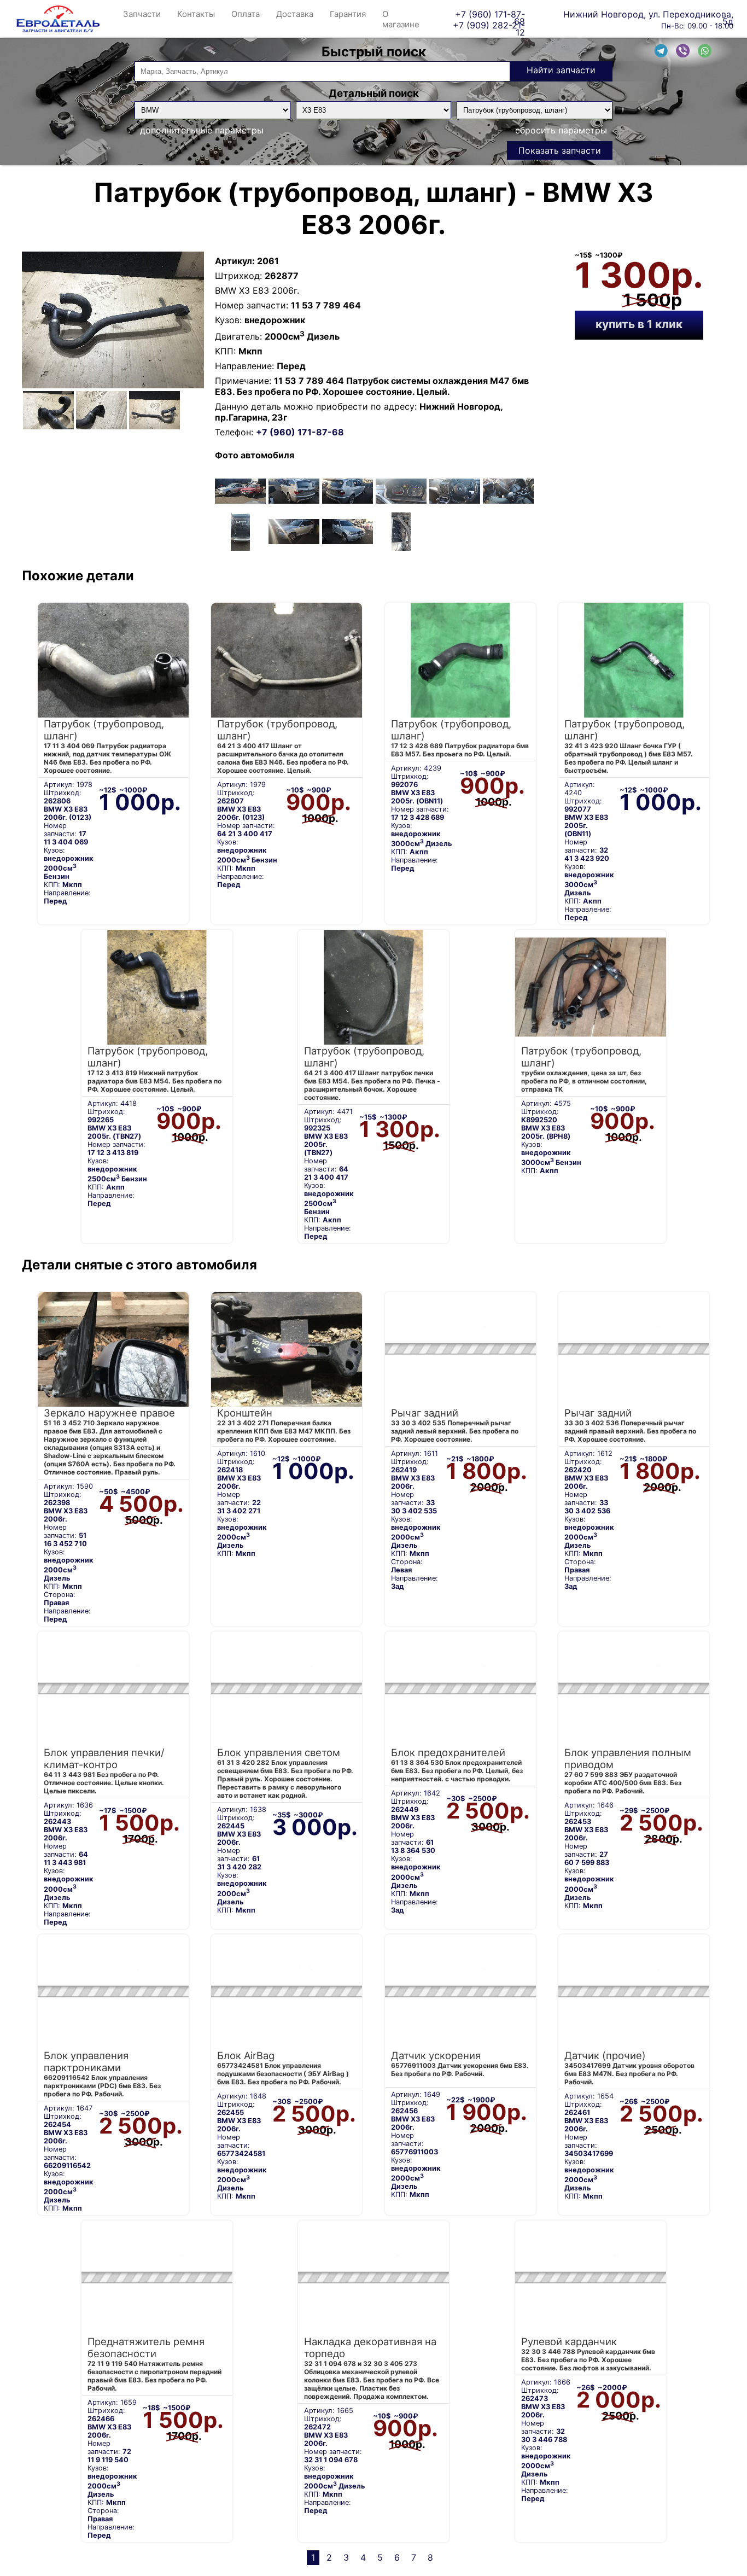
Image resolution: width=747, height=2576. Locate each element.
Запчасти (142, 14)
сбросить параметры (561, 130)
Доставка (295, 14)
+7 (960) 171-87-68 (490, 14)
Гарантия (348, 14)
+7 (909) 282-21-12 (489, 25)
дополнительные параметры (202, 130)
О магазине (401, 19)
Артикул (234, 261)
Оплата (246, 14)
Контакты (196, 14)
